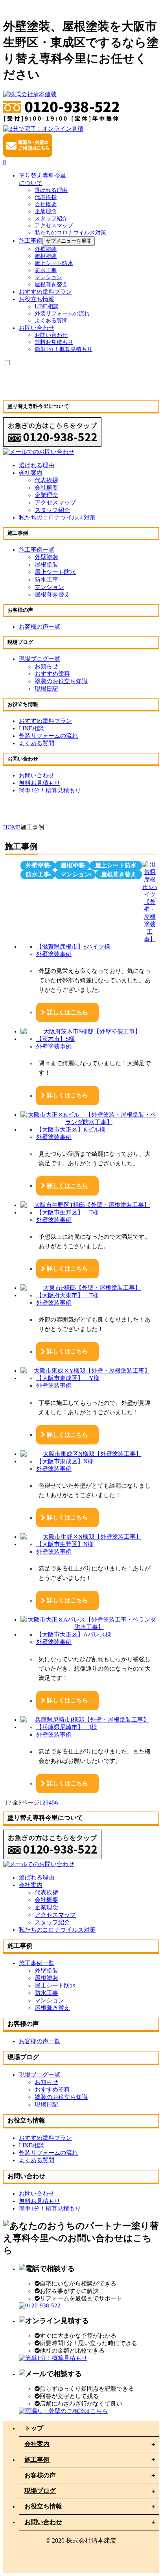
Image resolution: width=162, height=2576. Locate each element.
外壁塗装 (46, 249)
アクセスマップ (55, 503)
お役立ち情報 (43, 2506)
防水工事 (46, 270)
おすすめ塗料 (52, 674)
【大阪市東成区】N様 (65, 1461)
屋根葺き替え (51, 284)
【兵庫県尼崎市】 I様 (67, 1727)
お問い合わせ (43, 2522)
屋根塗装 (46, 256)
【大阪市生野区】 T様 (67, 1212)
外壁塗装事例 (54, 954)
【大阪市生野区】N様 (65, 1544)
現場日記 (46, 689)
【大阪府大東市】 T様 (67, 1295)
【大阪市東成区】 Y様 (68, 1378)
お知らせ (46, 666)
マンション (48, 277)
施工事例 (37, 2460)
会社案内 (31, 473)
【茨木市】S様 (55, 1039)
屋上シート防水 (54, 263)
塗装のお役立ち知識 (61, 681)
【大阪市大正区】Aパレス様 (74, 1634)
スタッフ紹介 (52, 510)
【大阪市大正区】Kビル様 (71, 1130)
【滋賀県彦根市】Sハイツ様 (73, 947)
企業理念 (46, 495)
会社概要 (46, 488)
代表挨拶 (46, 480)
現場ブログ (40, 2491)
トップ (34, 2428)
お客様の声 (40, 2475)
